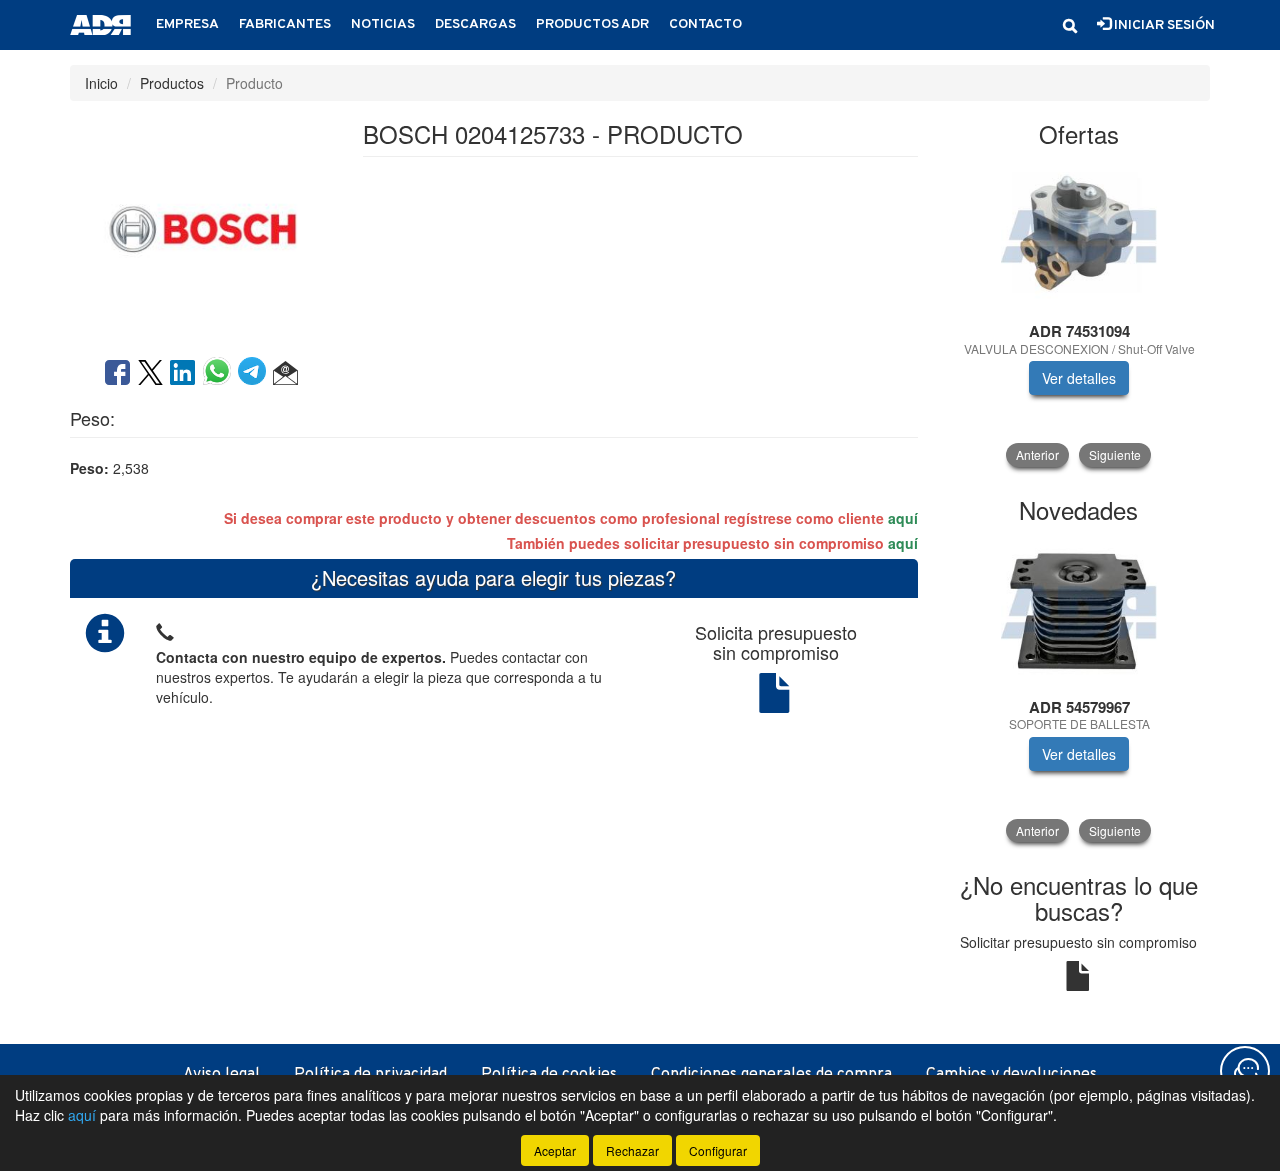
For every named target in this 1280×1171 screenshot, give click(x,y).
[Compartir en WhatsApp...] (220, 374)
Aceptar (555, 1150)
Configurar (718, 1150)
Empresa (187, 24)
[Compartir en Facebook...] (117, 374)
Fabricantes (285, 24)
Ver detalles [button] (1079, 378)
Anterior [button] (1037, 454)
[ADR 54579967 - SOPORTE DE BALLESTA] (1079, 612)
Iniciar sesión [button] (1163, 25)
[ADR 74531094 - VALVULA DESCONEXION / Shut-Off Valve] (1079, 236)
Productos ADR (592, 24)
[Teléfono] (165, 629)
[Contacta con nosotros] (1245, 1071)
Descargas (475, 24)
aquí (903, 518)
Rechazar (632, 1150)
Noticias (383, 24)
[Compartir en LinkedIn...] (183, 374)
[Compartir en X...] (150, 374)
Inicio (101, 83)
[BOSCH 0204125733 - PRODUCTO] (201, 227)
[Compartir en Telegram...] (255, 374)
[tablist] (1079, 314)
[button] (1070, 26)
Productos (172, 83)
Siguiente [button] (1115, 454)
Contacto (705, 24)
